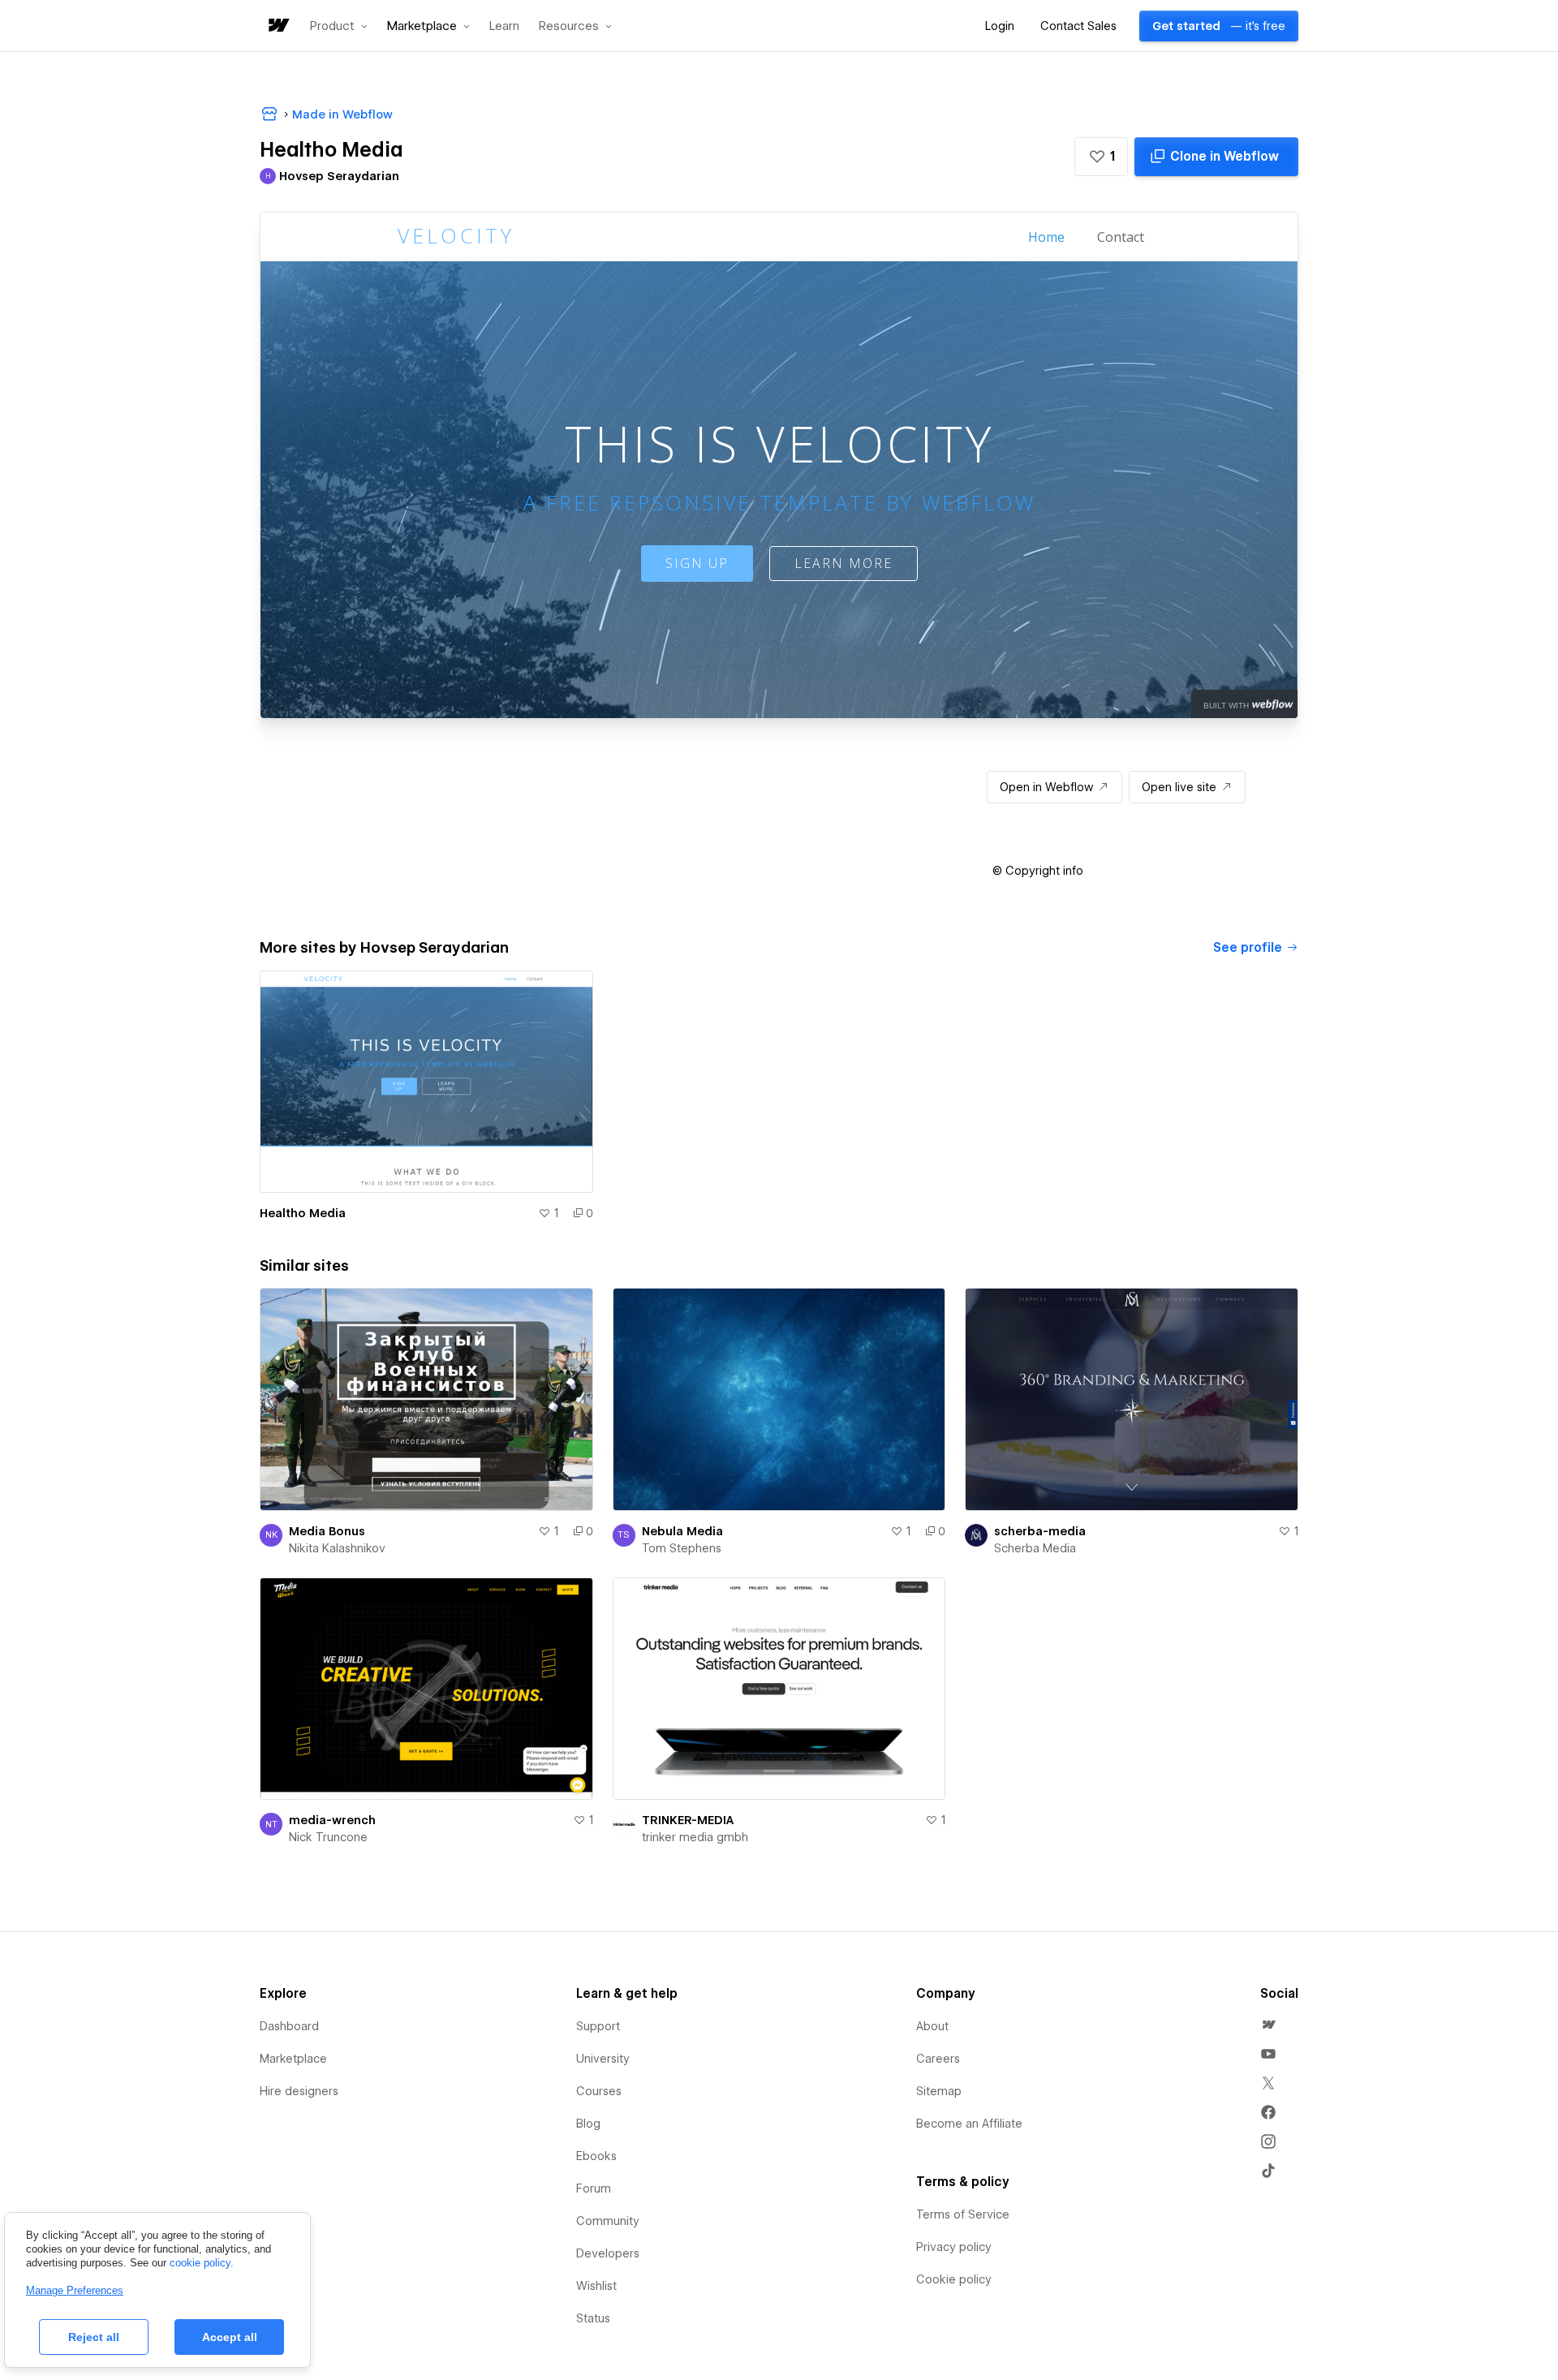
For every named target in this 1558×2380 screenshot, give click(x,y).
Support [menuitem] (598, 2026)
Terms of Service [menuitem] (963, 2214)
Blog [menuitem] (588, 2124)
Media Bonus (327, 1531)
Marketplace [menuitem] (293, 2059)
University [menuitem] (603, 2059)
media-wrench (332, 1820)
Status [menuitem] (593, 2318)
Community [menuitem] (608, 2221)
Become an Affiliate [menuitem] (969, 2124)
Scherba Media (1035, 1548)
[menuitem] (1268, 2025)
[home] (278, 26)
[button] (339, 26)
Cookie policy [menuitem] (954, 2279)
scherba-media (1040, 1531)
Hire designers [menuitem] (299, 2091)
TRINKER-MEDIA (688, 1820)
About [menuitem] (932, 2026)
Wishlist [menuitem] (596, 2286)
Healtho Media (303, 1213)
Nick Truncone (328, 1837)
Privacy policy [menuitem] (954, 2247)
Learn (504, 26)
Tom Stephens (682, 1548)
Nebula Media (682, 1531)
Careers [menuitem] (938, 2059)
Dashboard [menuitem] (289, 2026)
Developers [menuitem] (608, 2253)
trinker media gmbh (695, 1837)
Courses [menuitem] (599, 2091)
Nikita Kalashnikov (337, 1548)
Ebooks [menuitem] (596, 2156)
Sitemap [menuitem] (939, 2091)
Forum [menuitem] (594, 2188)
